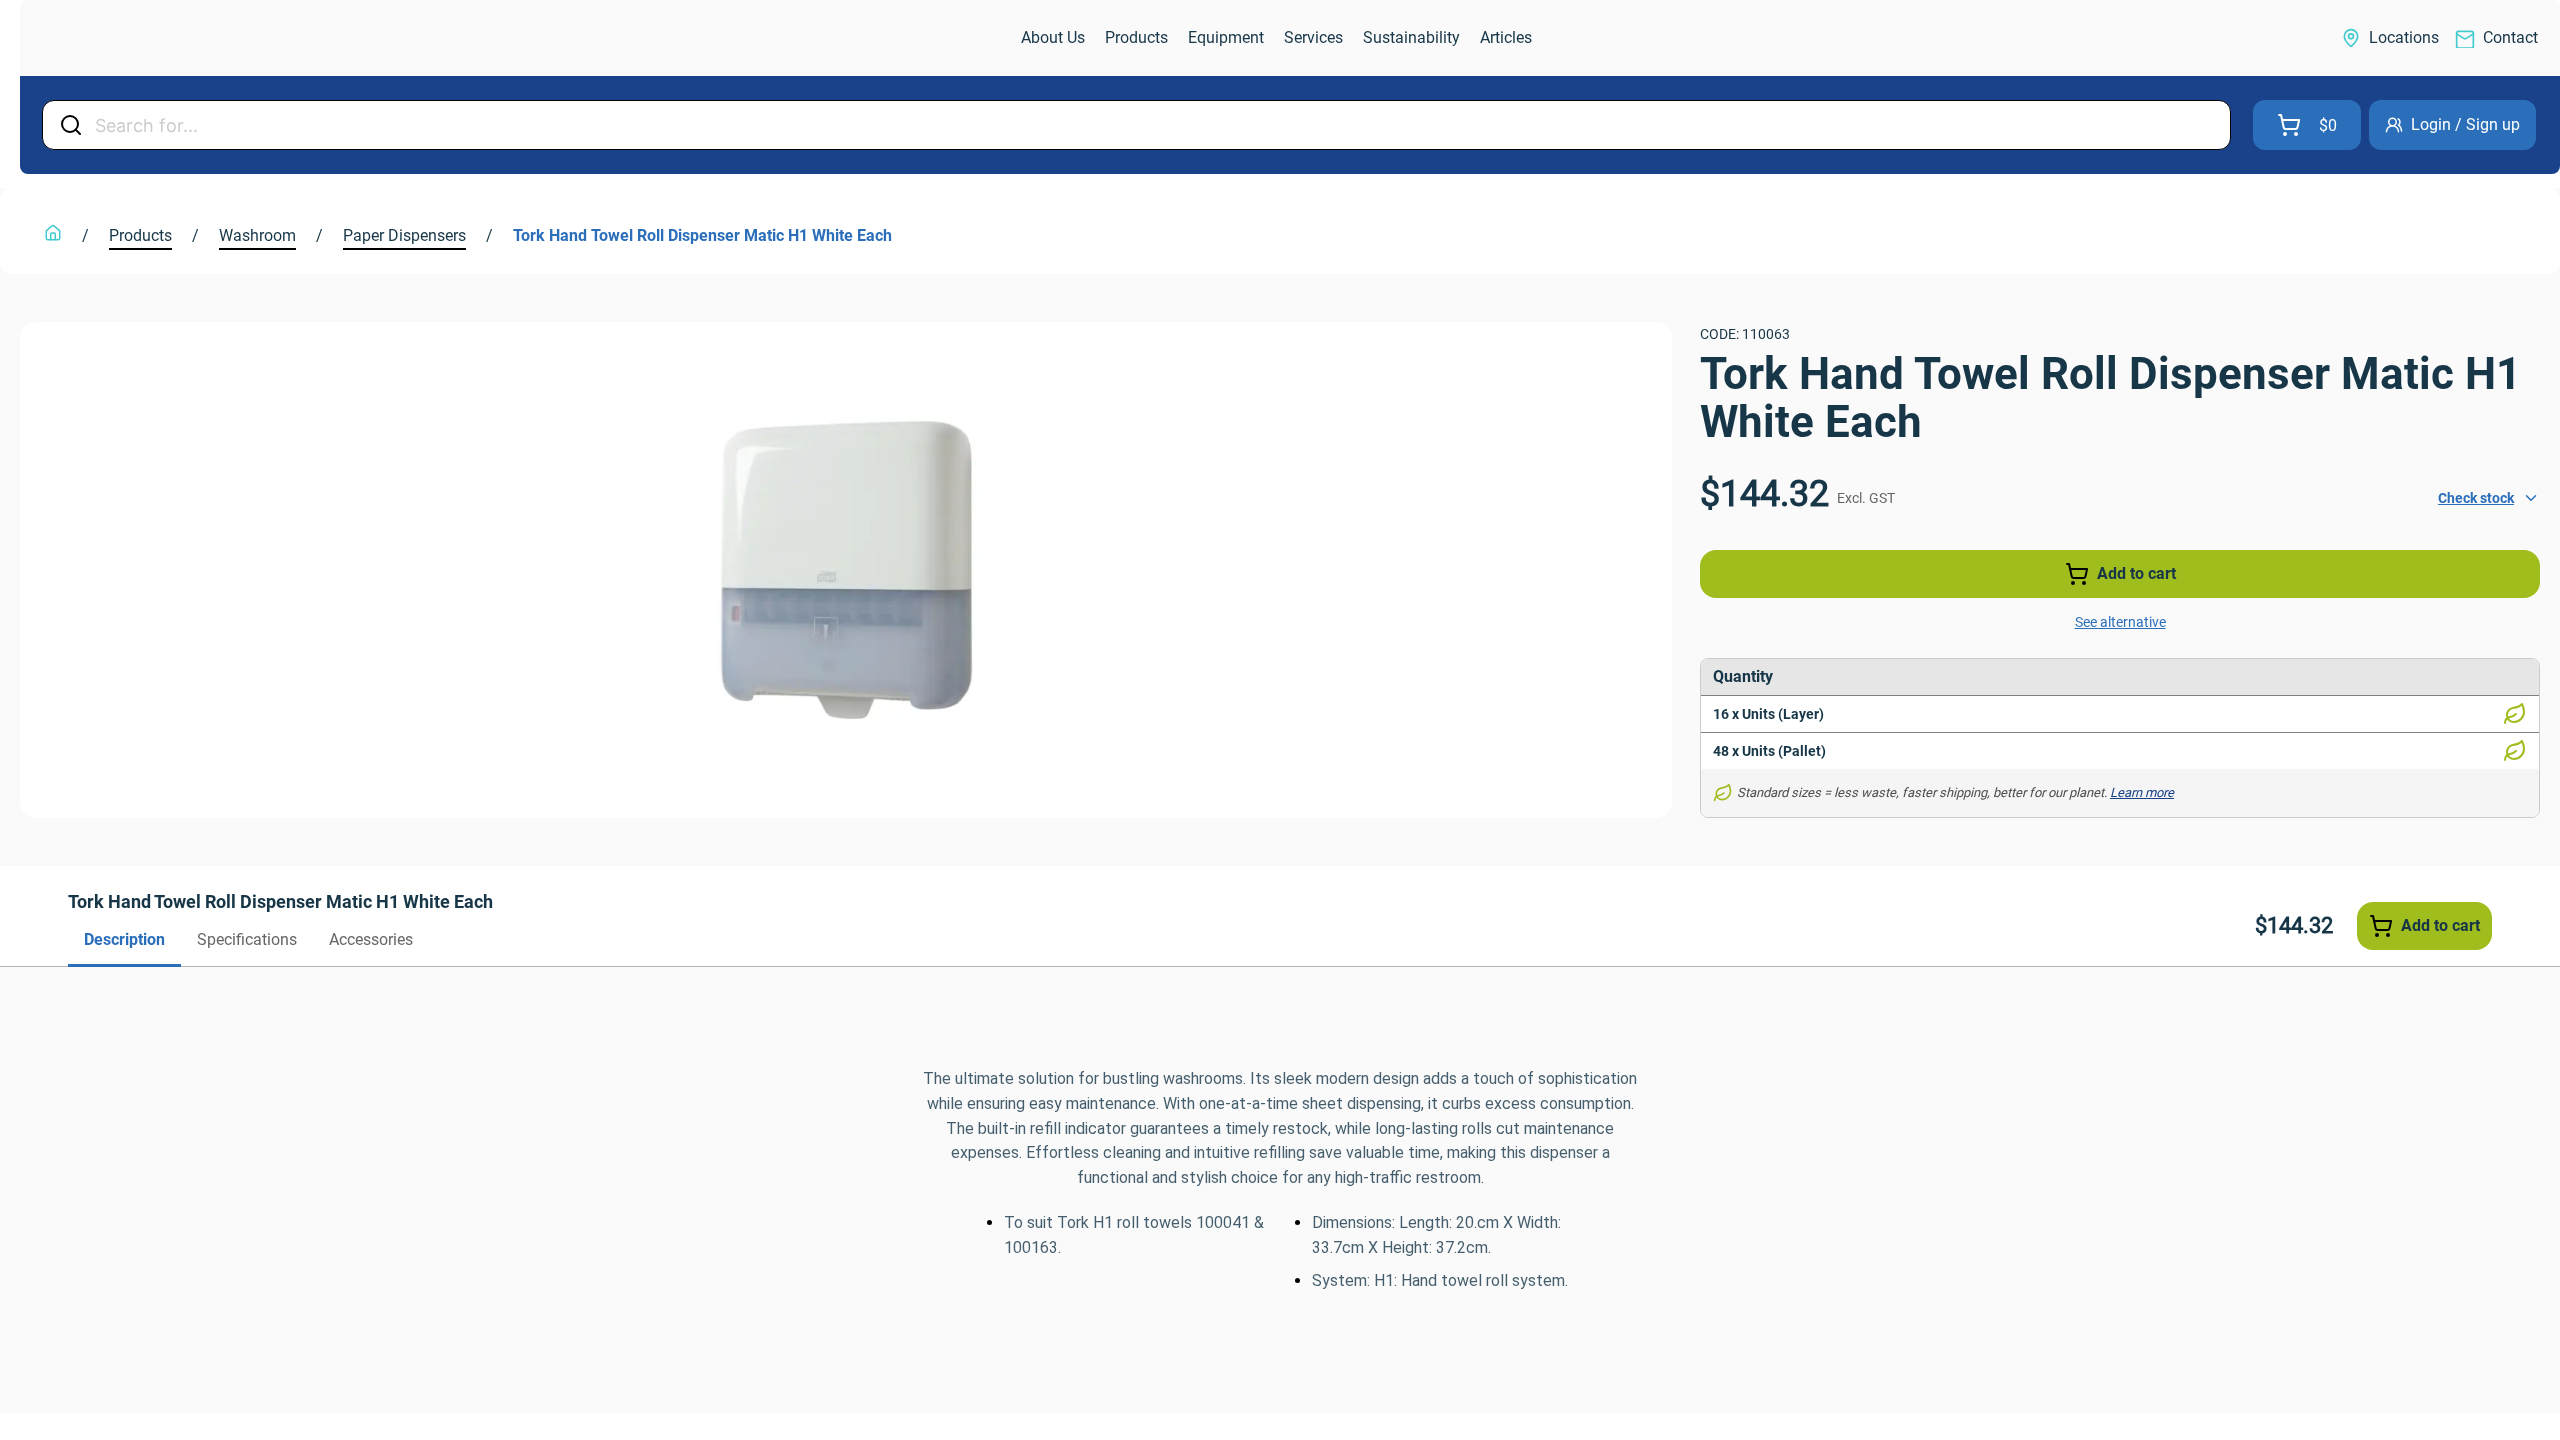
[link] (126, 38)
